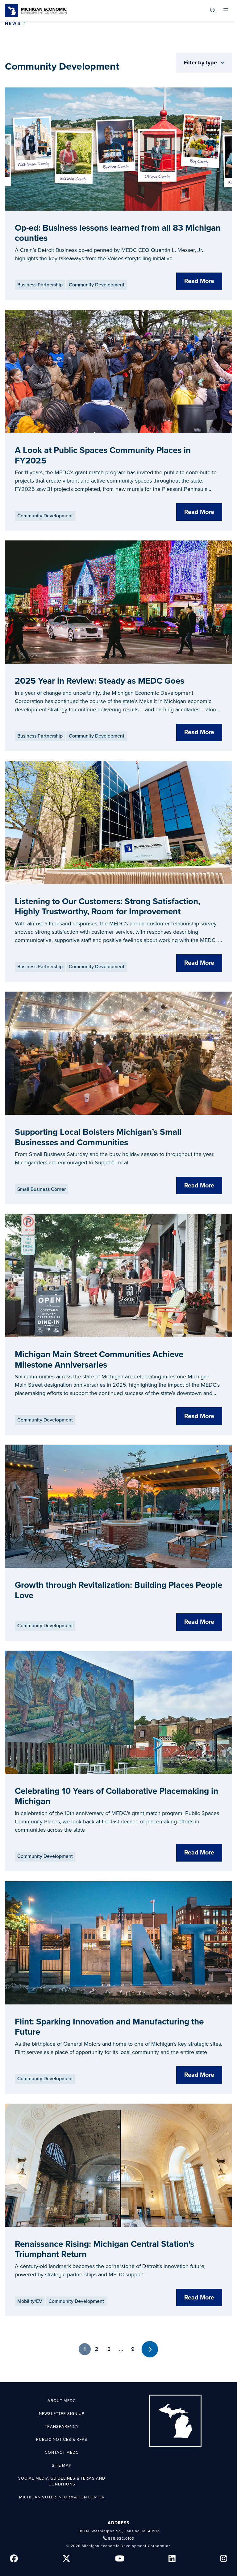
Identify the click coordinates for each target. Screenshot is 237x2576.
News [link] (13, 24)
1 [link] (85, 2349)
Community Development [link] (97, 285)
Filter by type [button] (201, 63)
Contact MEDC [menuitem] (62, 2453)
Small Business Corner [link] (42, 1189)
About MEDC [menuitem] (62, 2401)
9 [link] (133, 2349)
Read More (199, 281)
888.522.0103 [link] (121, 2538)
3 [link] (109, 2349)
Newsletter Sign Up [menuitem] (62, 2414)
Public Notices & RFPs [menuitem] (62, 2440)
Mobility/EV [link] (30, 2301)
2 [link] (97, 2349)
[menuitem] (213, 11)
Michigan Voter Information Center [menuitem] (62, 2497)
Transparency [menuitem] (62, 2427)
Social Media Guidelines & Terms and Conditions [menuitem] (62, 2481)
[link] (36, 11)
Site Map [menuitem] (62, 2465)
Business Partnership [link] (40, 285)
